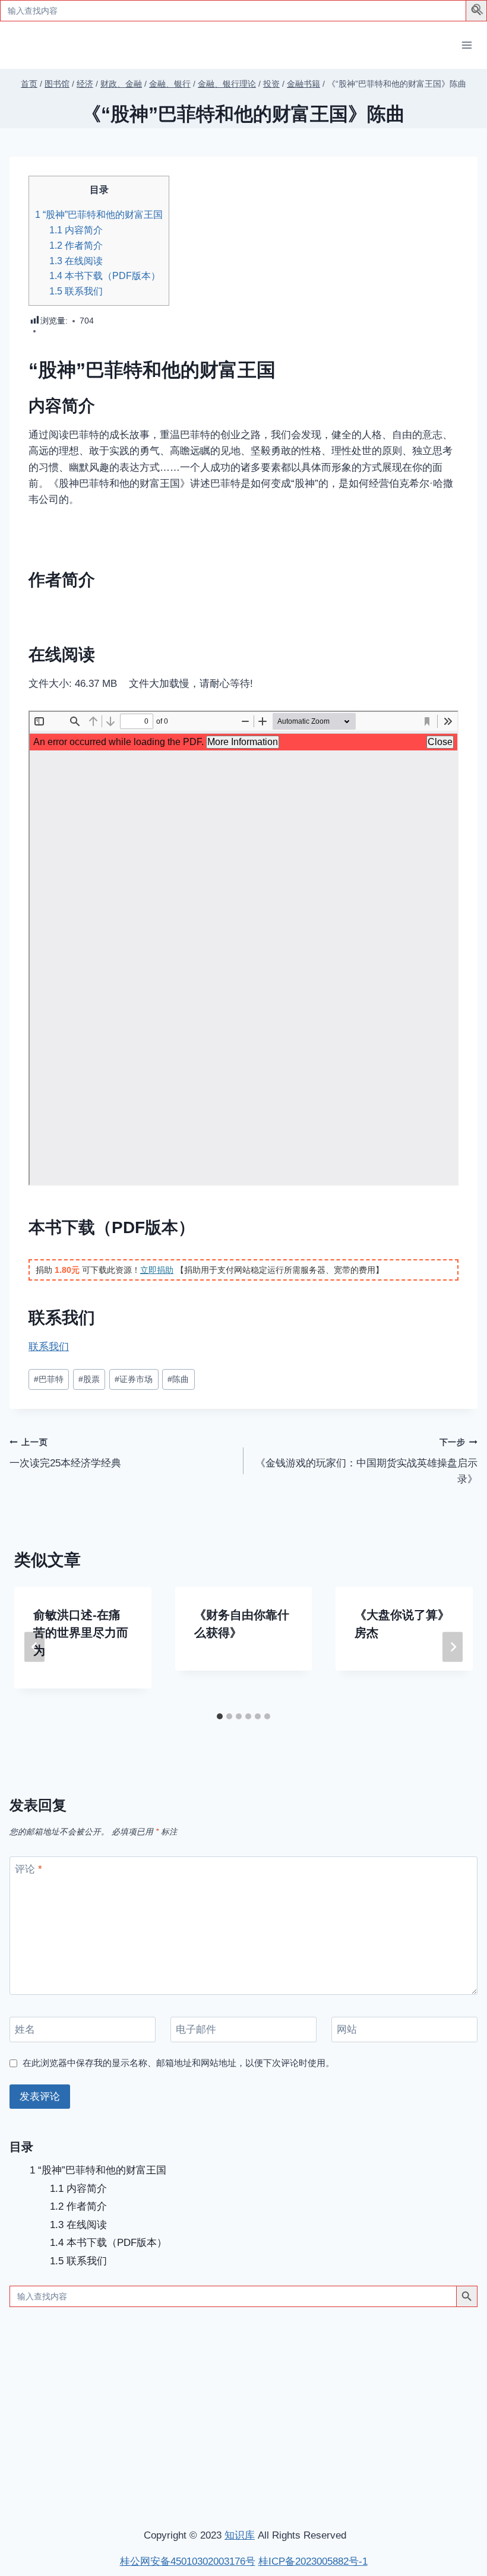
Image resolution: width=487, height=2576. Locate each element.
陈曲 (178, 1379)
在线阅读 (76, 261)
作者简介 (76, 245)
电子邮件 (196, 2030)
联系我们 (76, 291)
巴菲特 (49, 1379)
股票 (89, 1379)
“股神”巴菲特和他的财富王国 (99, 214)
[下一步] (453, 1647)
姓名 (25, 2030)
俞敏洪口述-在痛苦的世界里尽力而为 (81, 1633)
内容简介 (76, 230)
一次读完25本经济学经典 (65, 1453)
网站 (347, 2030)
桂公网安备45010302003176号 (188, 2561)
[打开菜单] (467, 45)
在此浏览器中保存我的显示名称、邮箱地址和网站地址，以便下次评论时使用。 (178, 2063)
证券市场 (134, 1379)
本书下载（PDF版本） (105, 275)
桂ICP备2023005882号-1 (313, 2561)
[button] (478, 12)
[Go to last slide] (34, 1647)
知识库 (240, 2535)
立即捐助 (157, 1270)
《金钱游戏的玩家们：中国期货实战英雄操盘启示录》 (366, 1461)
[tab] (220, 1716)
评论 (29, 1869)
